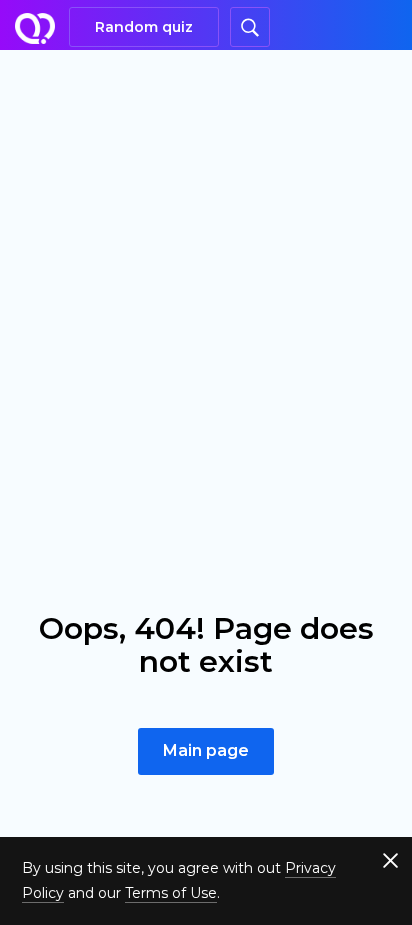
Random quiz (144, 27)
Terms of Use (171, 893)
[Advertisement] (206, 266)
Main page (206, 750)
